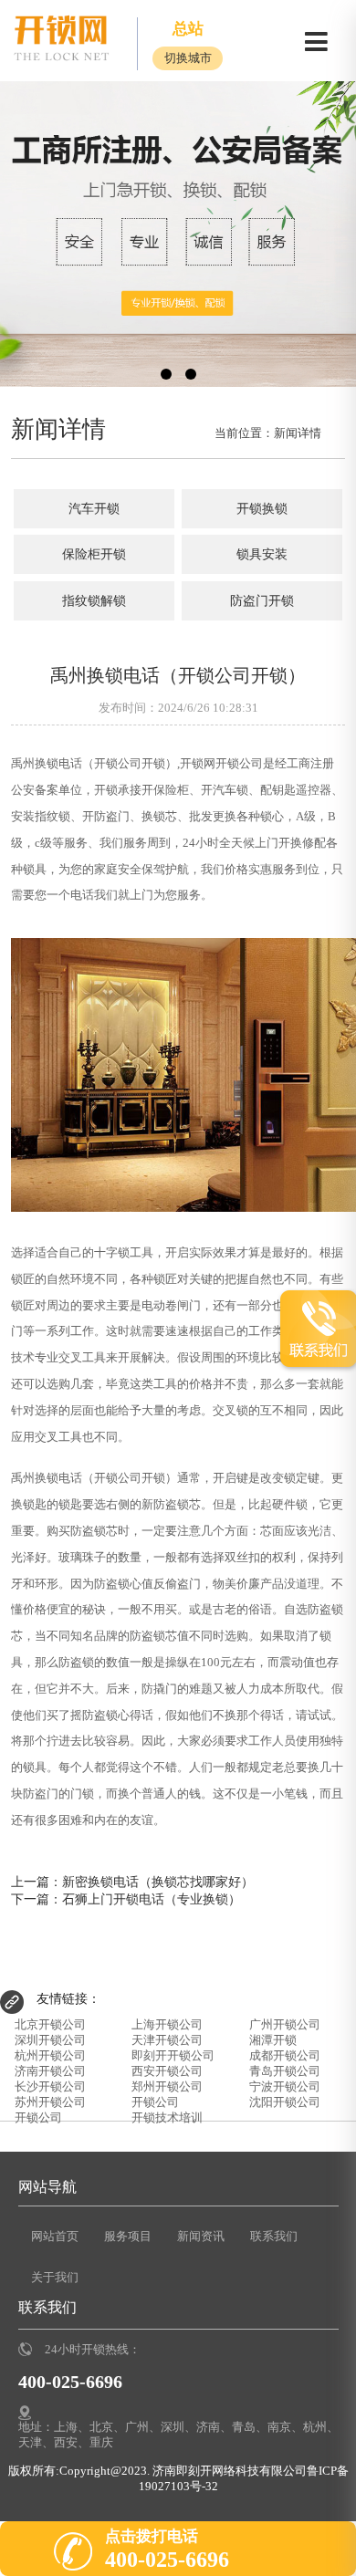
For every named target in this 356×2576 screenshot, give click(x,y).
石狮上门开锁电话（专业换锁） (152, 1899)
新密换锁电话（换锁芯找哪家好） (158, 1882)
